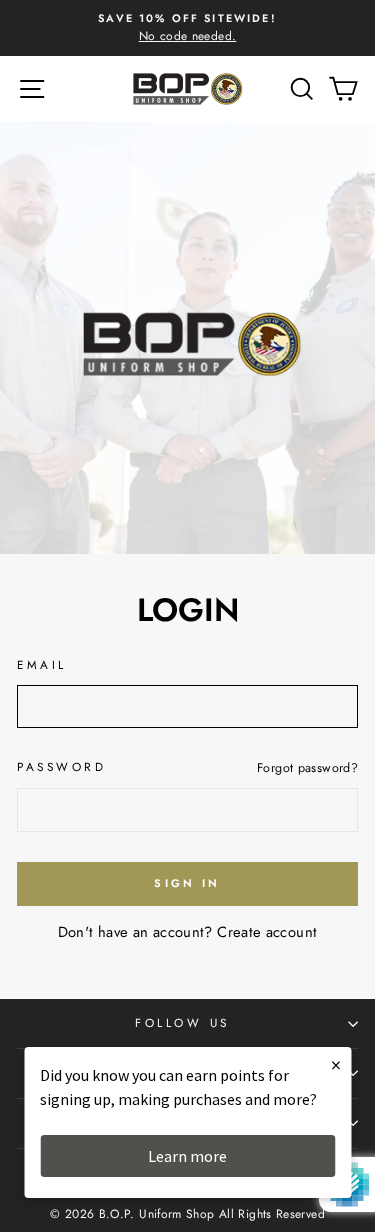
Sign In (187, 883)
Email (42, 664)
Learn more (187, 1156)
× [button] (336, 1064)
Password (61, 766)
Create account (267, 932)
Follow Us (182, 1022)
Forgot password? (307, 768)
